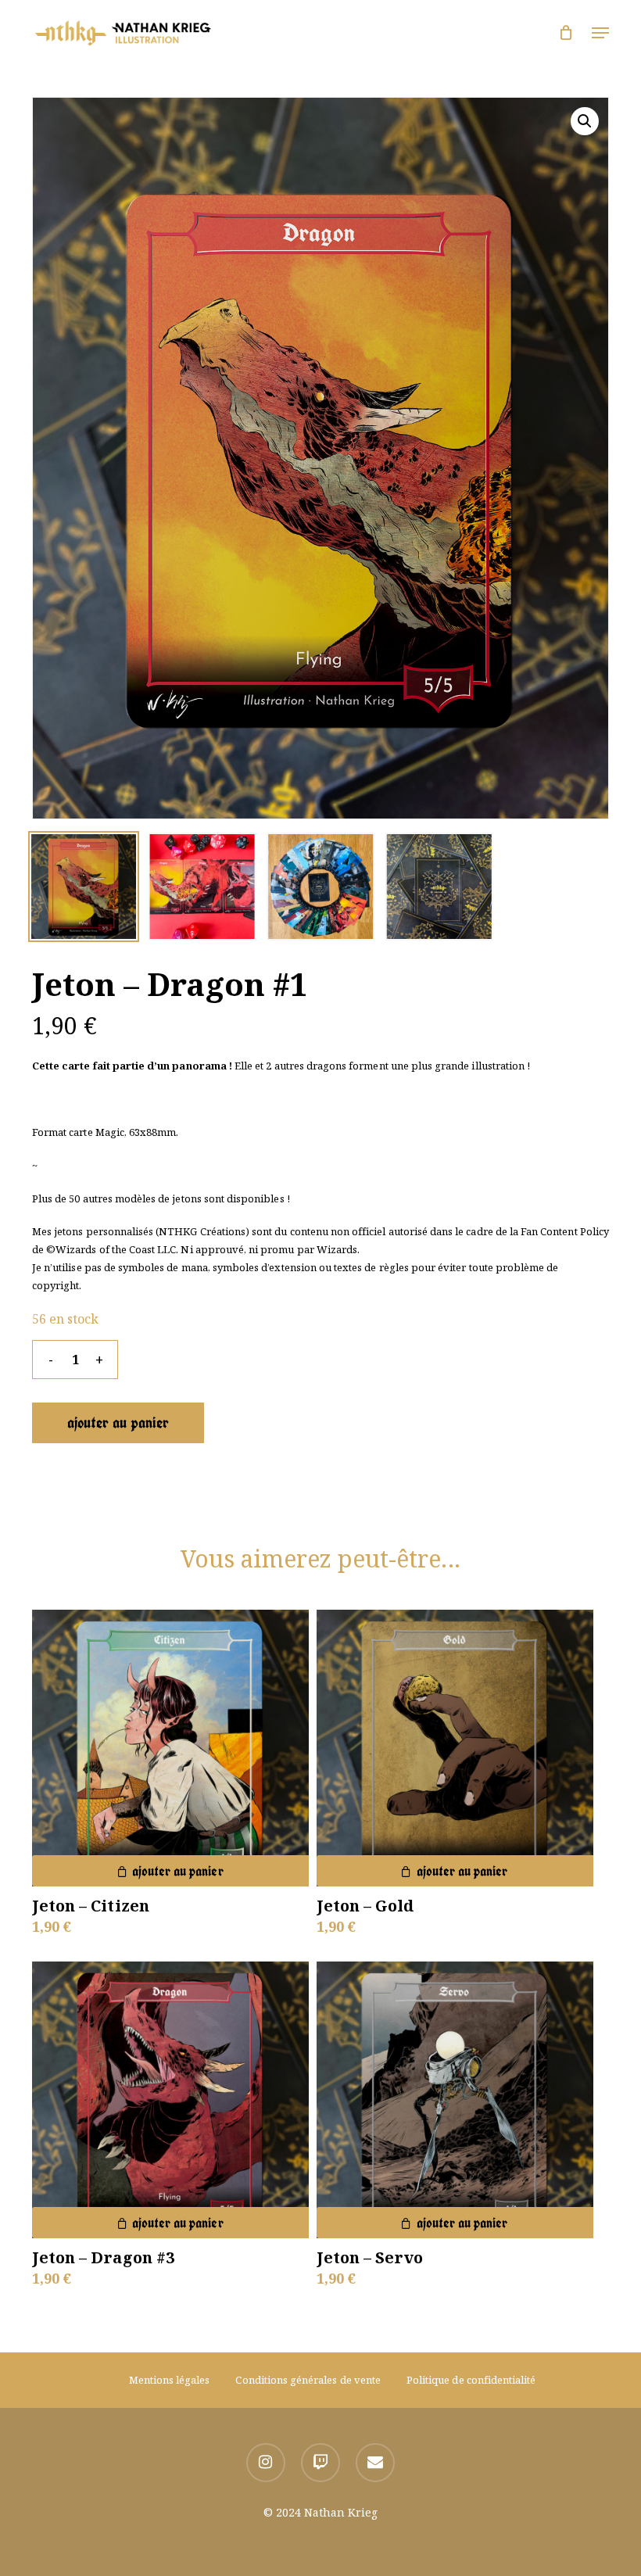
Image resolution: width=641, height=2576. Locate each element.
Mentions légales (170, 2380)
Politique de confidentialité (471, 2380)
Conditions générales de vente (308, 2380)
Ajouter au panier (118, 1422)
